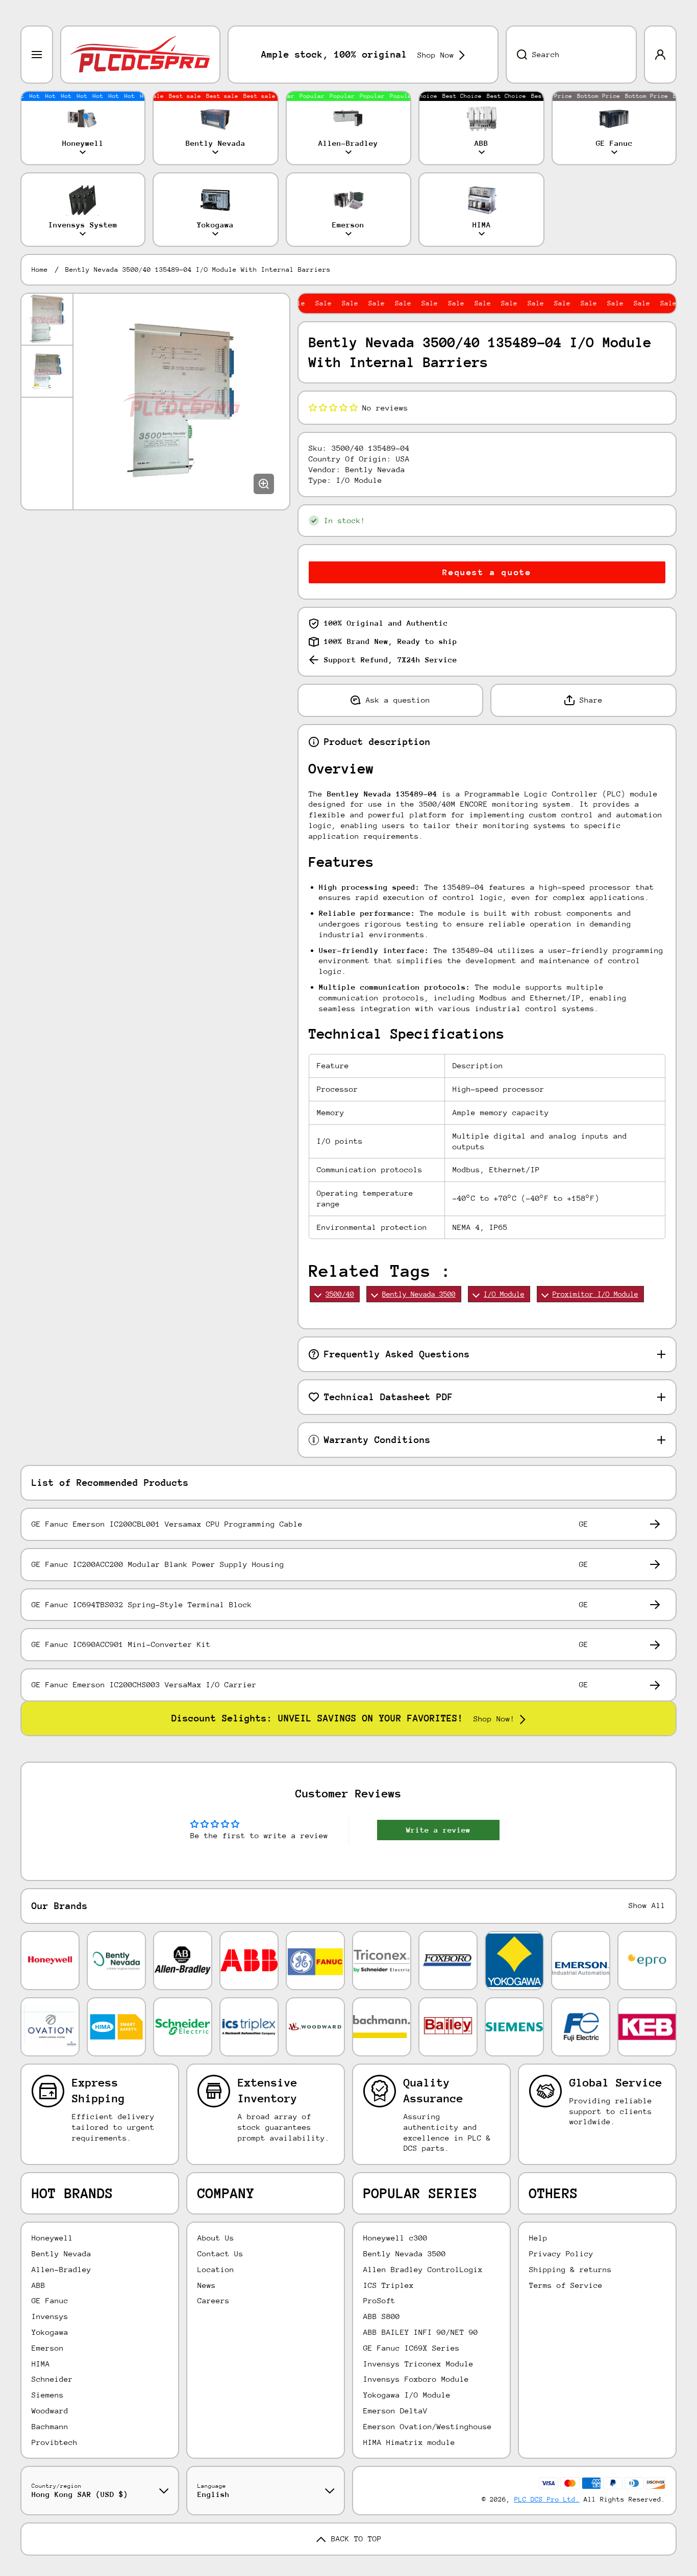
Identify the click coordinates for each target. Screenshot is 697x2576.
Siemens (48, 2395)
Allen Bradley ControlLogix (423, 2269)
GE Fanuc (50, 2300)
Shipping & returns (570, 2269)
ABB (39, 2285)
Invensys (50, 2316)
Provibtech (55, 2442)
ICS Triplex (389, 2285)
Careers (214, 2300)
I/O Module (504, 1294)
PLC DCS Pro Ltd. (547, 2499)
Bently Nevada (61, 2253)
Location (216, 2269)
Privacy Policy (561, 2253)
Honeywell (52, 2238)
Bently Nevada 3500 (419, 1294)
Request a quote (487, 572)
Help (538, 2238)
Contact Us (220, 2253)
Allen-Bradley (61, 2269)
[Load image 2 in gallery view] (47, 371)
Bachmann (50, 2426)
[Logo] (140, 55)
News (207, 2285)
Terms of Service (566, 2285)
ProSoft (379, 2300)
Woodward (50, 2411)
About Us (216, 2238)
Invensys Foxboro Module (416, 2379)
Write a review (438, 1830)
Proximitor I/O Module (595, 1294)
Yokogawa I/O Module (407, 2395)
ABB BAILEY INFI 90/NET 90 (421, 2332)
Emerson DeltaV (395, 2411)
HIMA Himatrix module (409, 2442)
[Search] (516, 55)
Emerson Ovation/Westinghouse (428, 2426)
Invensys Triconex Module (418, 2364)
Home (40, 269)
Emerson (48, 2348)
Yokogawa (50, 2332)
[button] (333, 408)
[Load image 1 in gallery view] (47, 319)
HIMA (41, 2364)
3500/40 (340, 1294)
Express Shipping (98, 2091)
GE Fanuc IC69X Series (412, 2348)
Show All (647, 1905)
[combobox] (571, 55)
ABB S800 (382, 2316)
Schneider (52, 2379)
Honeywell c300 (395, 2238)
